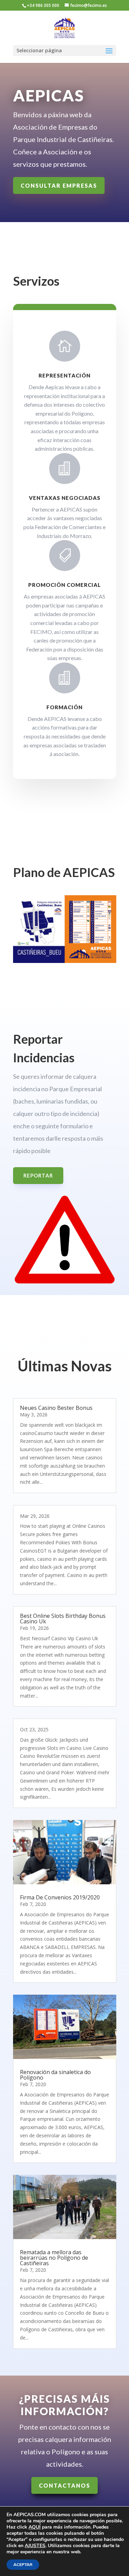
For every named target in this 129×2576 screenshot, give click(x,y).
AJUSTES (35, 2546)
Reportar (38, 1175)
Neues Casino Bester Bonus (56, 1408)
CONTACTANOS (64, 2485)
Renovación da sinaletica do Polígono (55, 2075)
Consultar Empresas (59, 185)
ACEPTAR (23, 2565)
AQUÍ (35, 2527)
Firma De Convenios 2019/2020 (60, 1897)
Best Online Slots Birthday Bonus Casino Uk (63, 1619)
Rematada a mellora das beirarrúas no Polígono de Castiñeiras (54, 2258)
